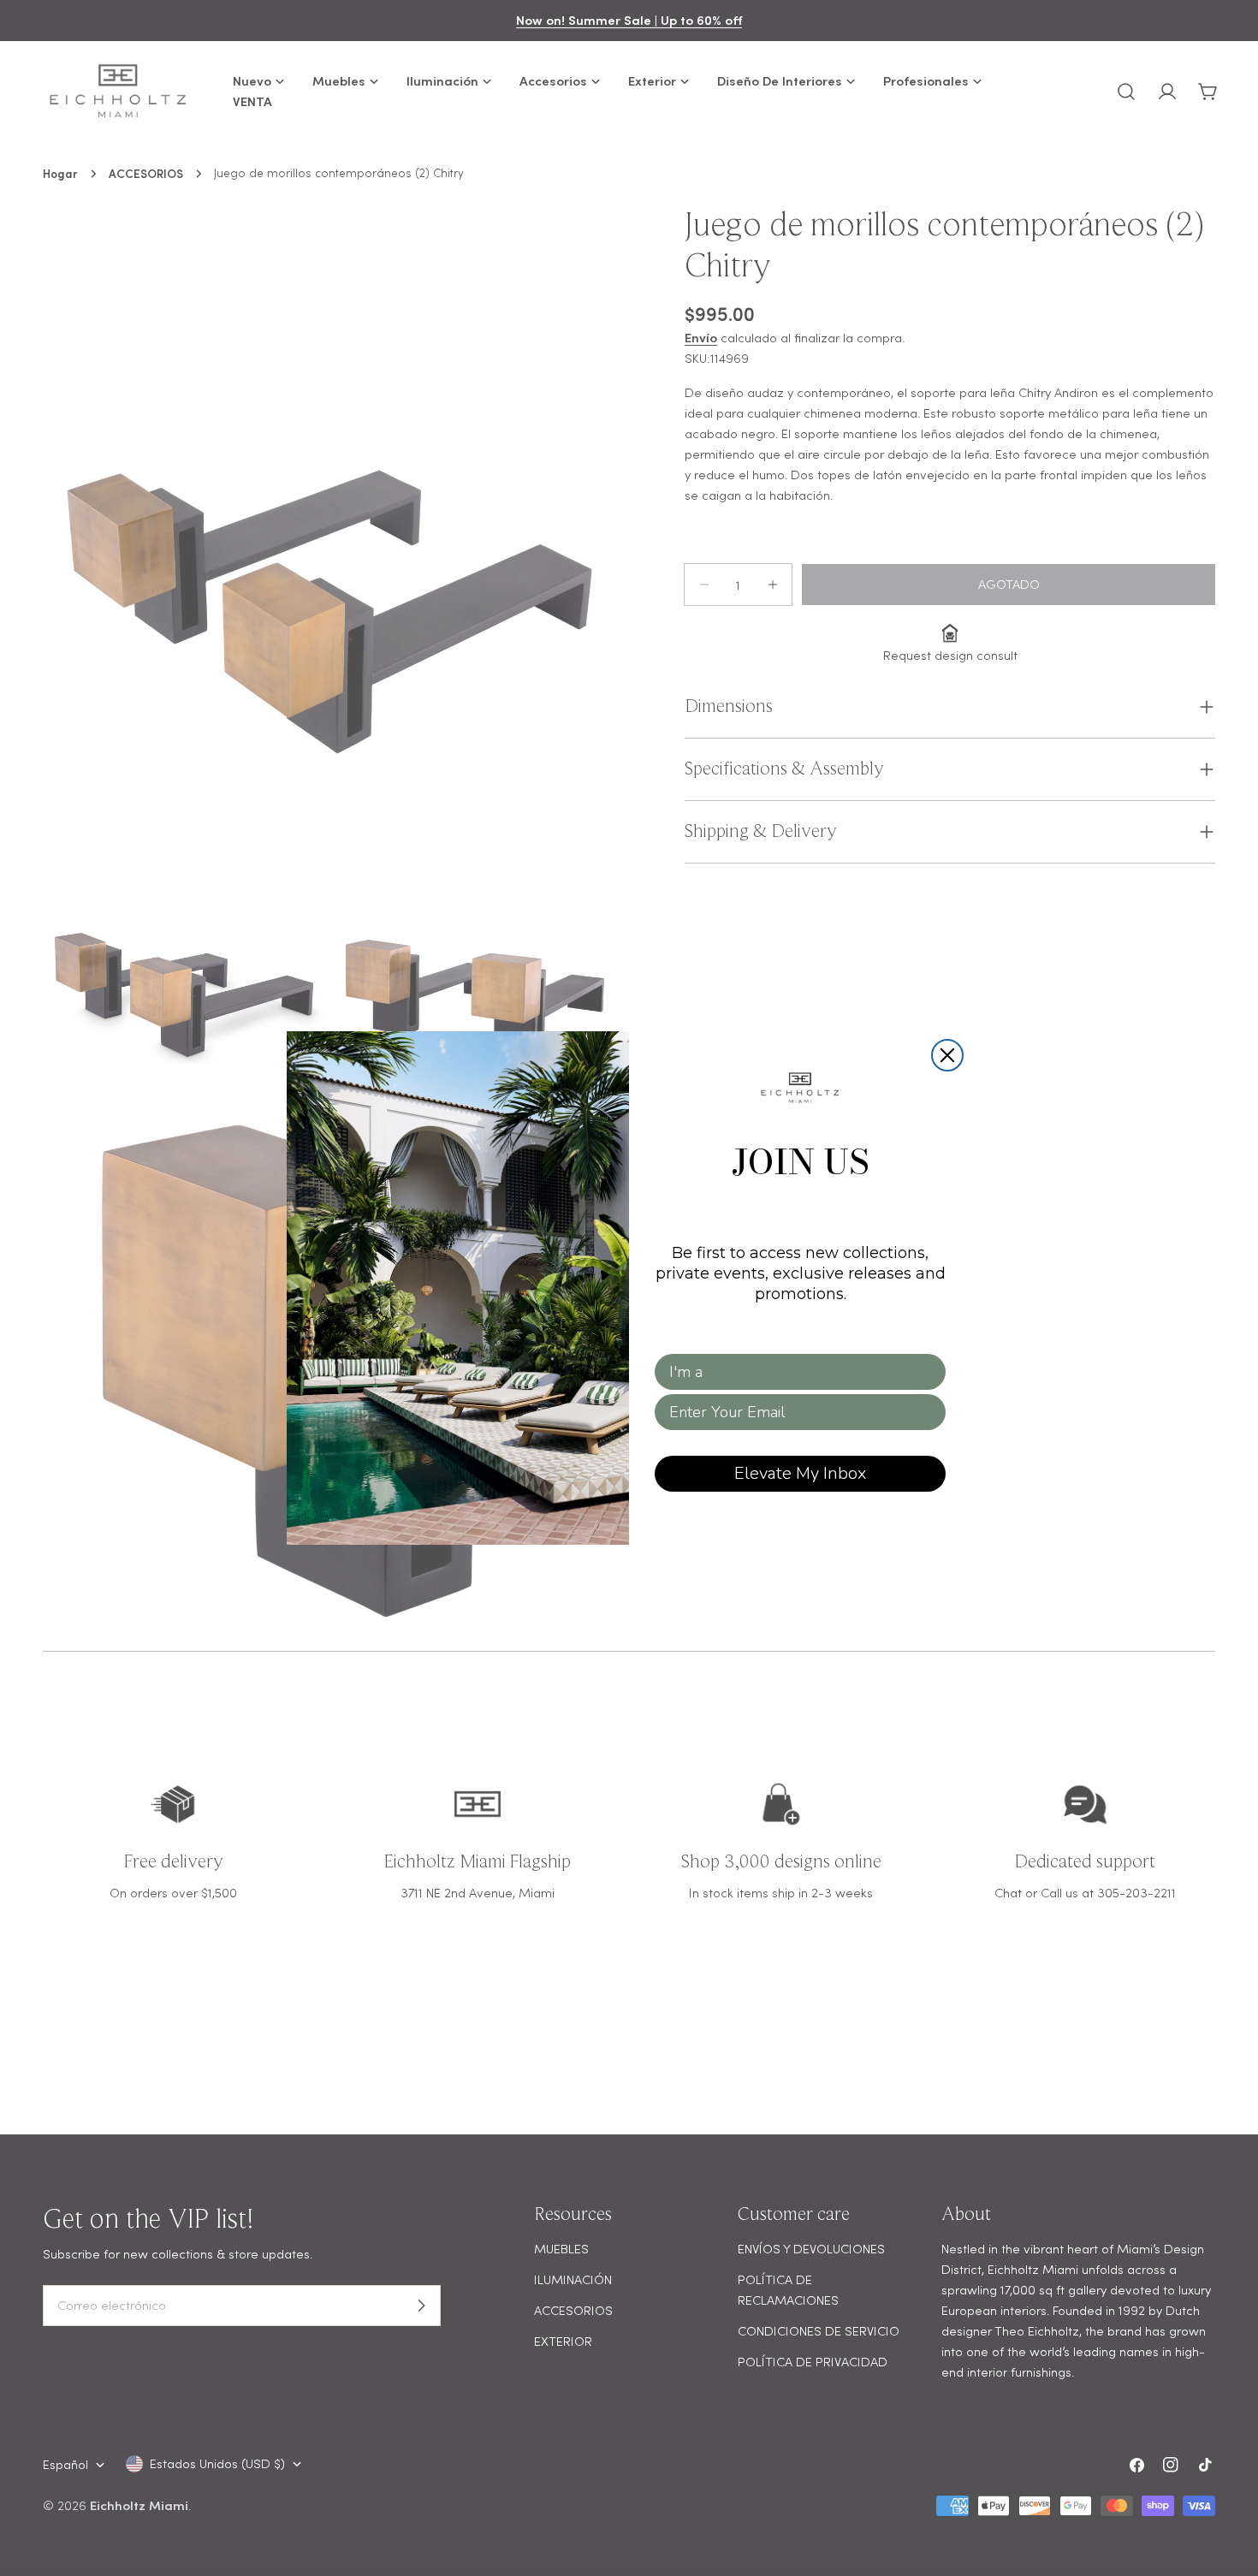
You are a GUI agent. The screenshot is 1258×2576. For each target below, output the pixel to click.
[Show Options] (929, 1372)
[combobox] (795, 1372)
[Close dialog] (947, 1055)
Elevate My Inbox (800, 1473)
